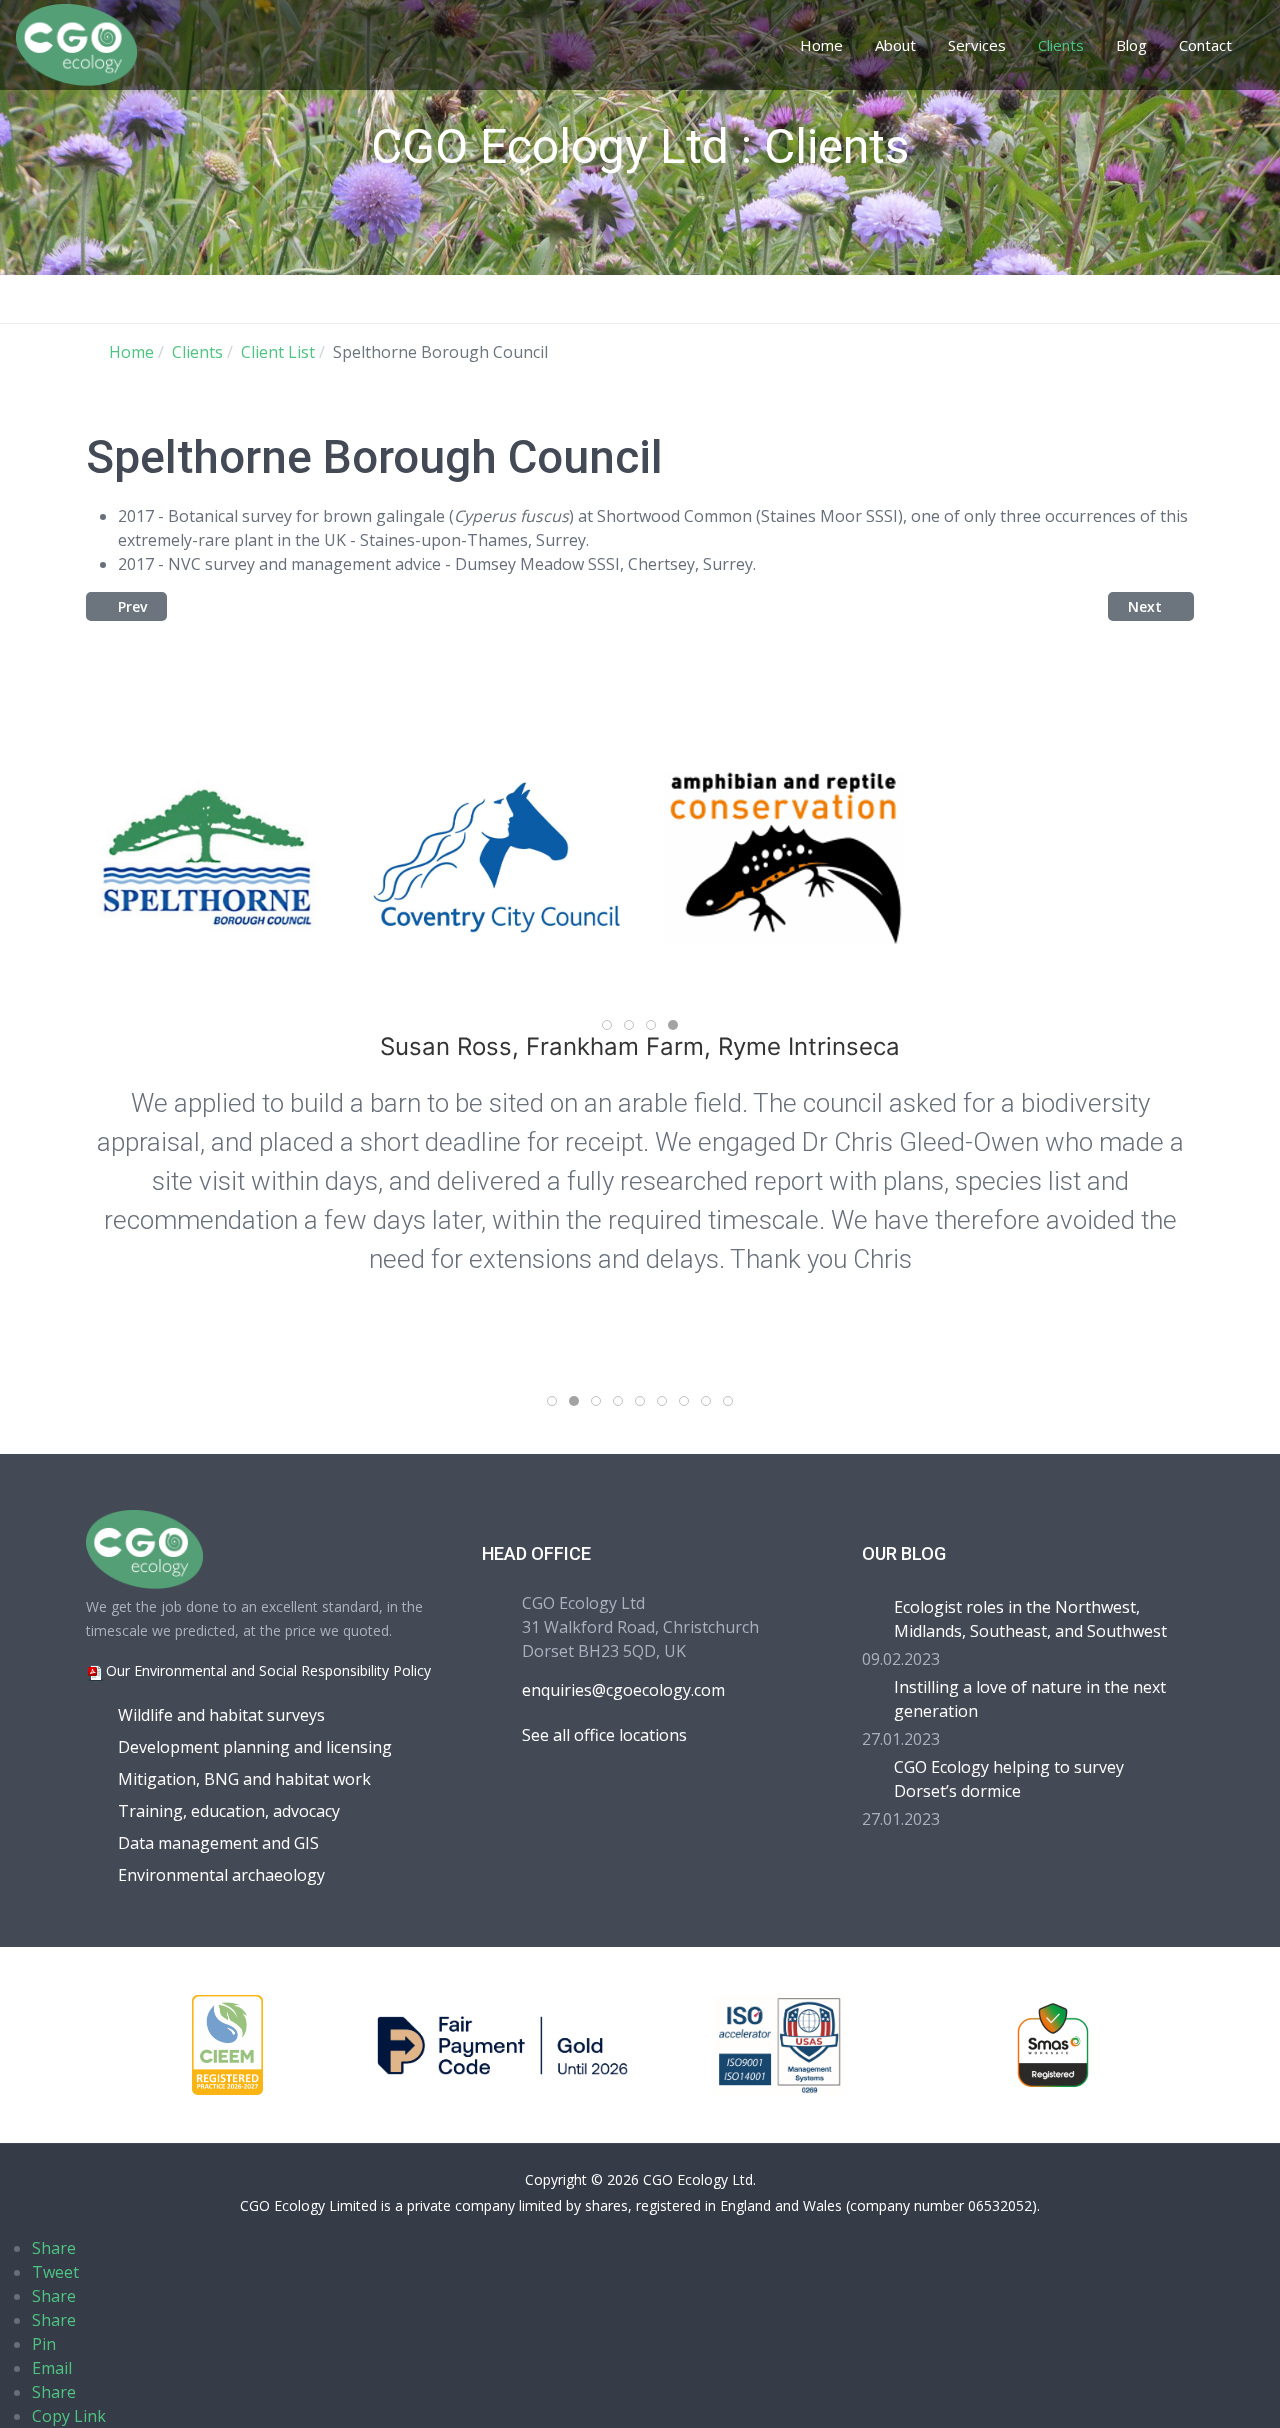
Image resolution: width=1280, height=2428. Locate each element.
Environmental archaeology (221, 1875)
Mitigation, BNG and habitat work (244, 1779)
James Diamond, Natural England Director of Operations (662, 1046)
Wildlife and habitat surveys (221, 1715)
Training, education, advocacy (229, 1811)
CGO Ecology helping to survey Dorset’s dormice (1009, 1779)
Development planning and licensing (255, 1747)
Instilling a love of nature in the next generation (1030, 1699)
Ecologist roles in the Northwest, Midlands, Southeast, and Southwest (1030, 1619)
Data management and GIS (218, 1843)
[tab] (607, 1025)
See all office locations (604, 1735)
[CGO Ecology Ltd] (76, 43)
